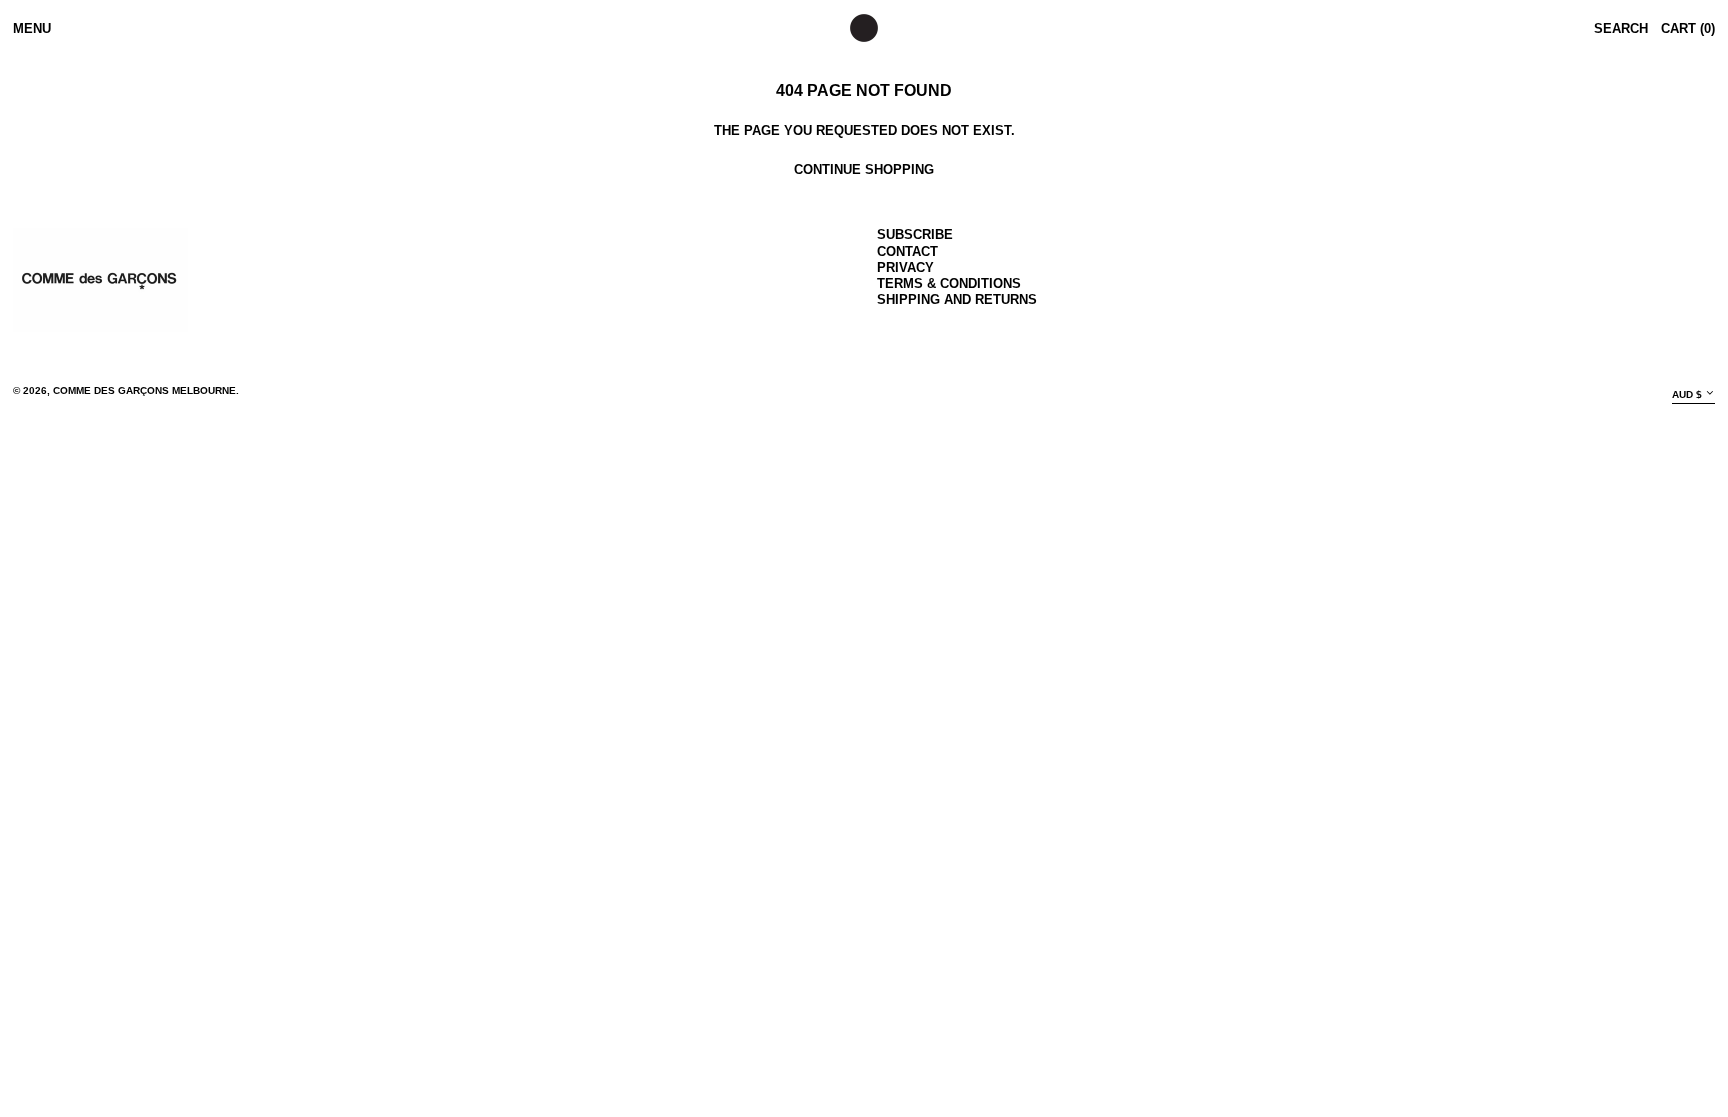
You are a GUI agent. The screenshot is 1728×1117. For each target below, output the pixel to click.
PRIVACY (905, 267)
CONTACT (907, 251)
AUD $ (1687, 393)
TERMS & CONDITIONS (949, 283)
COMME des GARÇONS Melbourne (144, 390)
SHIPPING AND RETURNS (957, 299)
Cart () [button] (1688, 28)
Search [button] (1621, 28)
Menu (32, 28)
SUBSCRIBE (915, 234)
